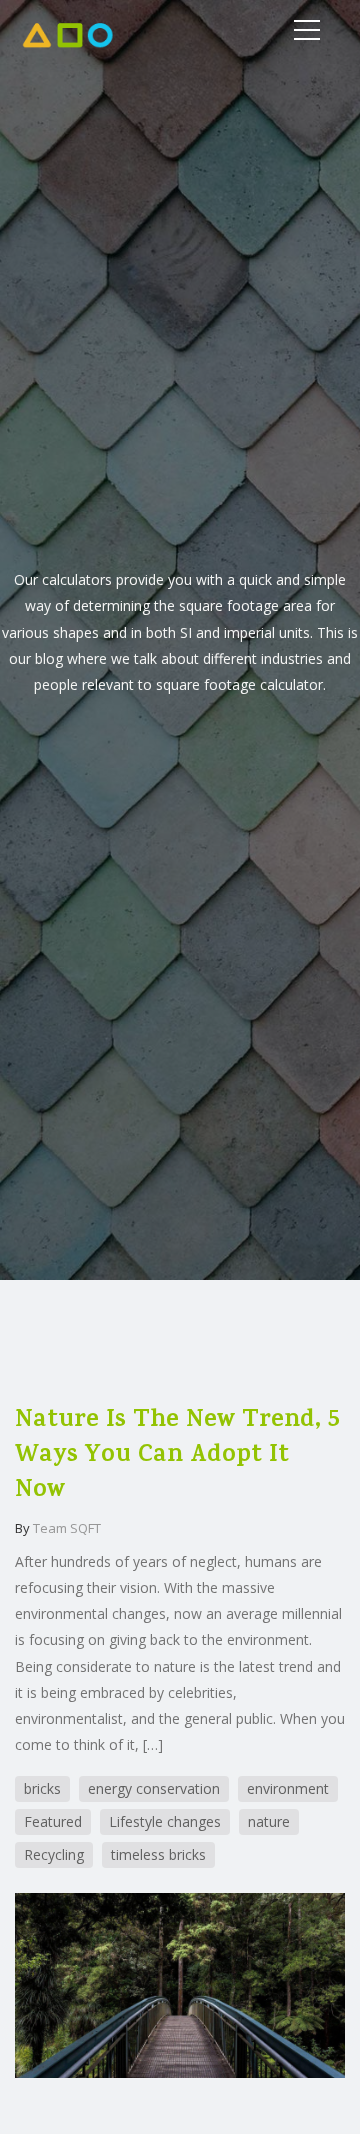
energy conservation (154, 1788)
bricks (42, 1788)
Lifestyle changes (165, 1821)
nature (269, 1821)
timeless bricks (158, 1854)
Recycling (54, 1854)
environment (288, 1788)
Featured (53, 1821)
